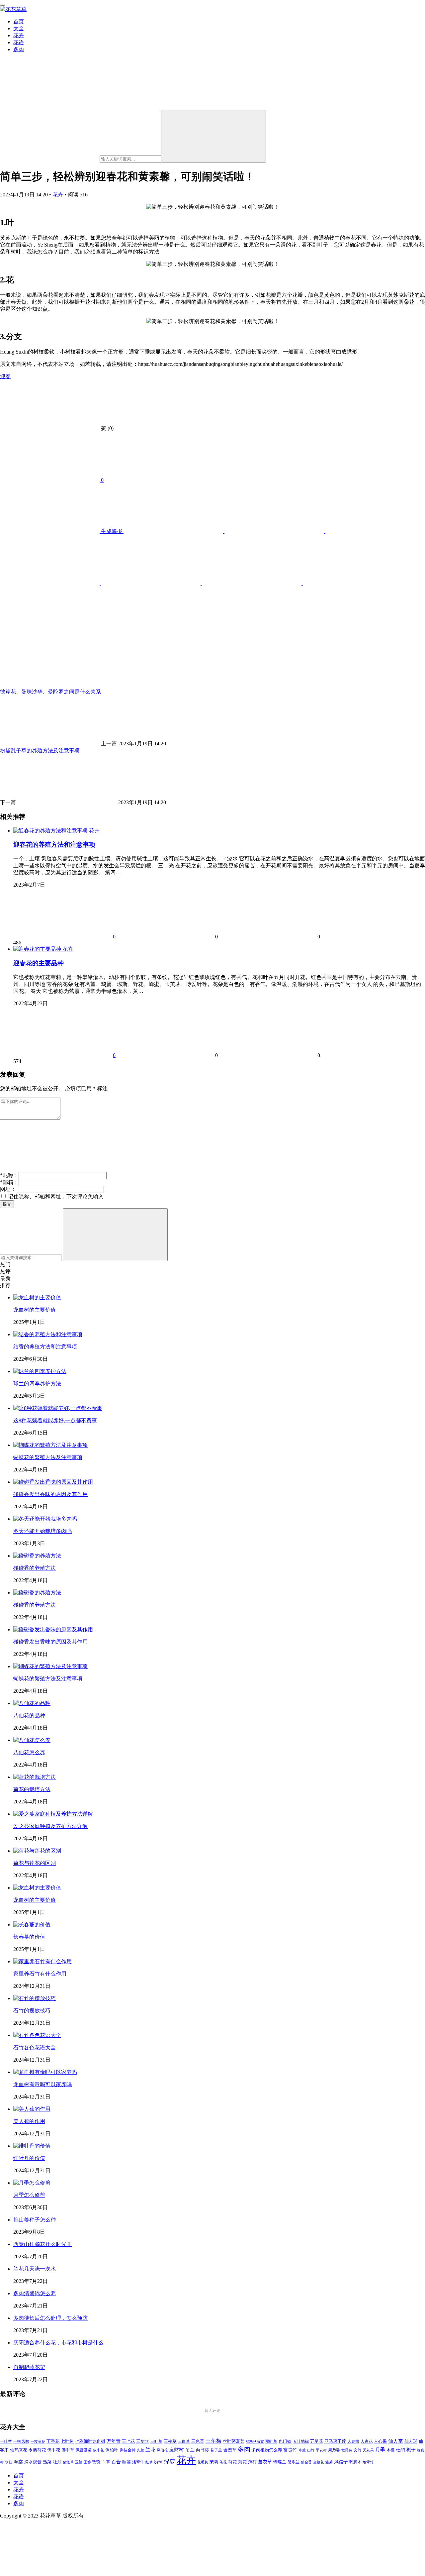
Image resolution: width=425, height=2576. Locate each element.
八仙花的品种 (29, 1716)
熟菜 (47, 2462)
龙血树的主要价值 (35, 1310)
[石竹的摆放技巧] (35, 1998)
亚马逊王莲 (335, 2441)
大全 (19, 28)
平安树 (321, 2450)
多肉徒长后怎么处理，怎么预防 (50, 2318)
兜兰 (140, 2450)
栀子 (411, 2450)
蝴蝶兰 (280, 2462)
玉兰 (79, 2462)
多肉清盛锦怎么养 (35, 2293)
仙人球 (411, 2441)
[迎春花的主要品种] (38, 949)
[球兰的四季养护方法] (40, 1371)
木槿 (390, 2450)
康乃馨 (334, 2450)
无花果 (368, 2450)
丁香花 (53, 2441)
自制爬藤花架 (29, 2367)
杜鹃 (400, 2450)
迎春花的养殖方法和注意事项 (54, 845)
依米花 (98, 2450)
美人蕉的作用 (29, 2121)
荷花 (232, 2462)
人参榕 (353, 2441)
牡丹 (57, 2462)
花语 (19, 42)
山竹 (311, 2450)
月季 (380, 2450)
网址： (8, 1189)
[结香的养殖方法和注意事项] (48, 1334)
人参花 (367, 2441)
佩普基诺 (84, 2450)
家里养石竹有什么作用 (40, 1974)
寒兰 (302, 2450)
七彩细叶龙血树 (90, 2441)
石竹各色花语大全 (35, 2047)
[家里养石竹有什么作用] (42, 1961)
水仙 (9, 2462)
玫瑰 (96, 2462)
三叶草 (156, 2442)
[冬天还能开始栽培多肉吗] (45, 1519)
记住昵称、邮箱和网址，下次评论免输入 (55, 1196)
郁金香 (306, 2462)
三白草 (184, 2441)
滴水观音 (33, 2462)
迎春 (5, 376)
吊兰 (190, 2450)
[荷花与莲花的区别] (37, 1851)
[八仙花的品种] (32, 1703)
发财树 (176, 2450)
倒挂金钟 (127, 2450)
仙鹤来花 (19, 2450)
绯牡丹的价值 (29, 2158)
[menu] (3, 5)
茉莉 (214, 2462)
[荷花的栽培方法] (35, 1777)
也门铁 (285, 2441)
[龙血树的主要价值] (37, 1297)
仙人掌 (396, 2441)
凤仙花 (162, 2450)
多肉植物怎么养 (267, 2450)
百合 (116, 2462)
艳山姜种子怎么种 (35, 2220)
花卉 (19, 35)
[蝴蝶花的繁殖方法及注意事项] (50, 1445)
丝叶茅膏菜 (234, 2441)
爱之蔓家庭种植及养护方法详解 (50, 1826)
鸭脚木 (355, 2462)
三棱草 (170, 2441)
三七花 (128, 2441)
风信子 (341, 2462)
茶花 (223, 2462)
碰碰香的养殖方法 (35, 1568)
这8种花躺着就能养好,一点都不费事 (55, 1420)
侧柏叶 (112, 2450)
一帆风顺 (21, 2441)
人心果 (380, 2441)
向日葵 (202, 2450)
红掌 (149, 2462)
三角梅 (213, 2441)
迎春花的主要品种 (39, 963)
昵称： (9, 1175)
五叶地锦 (301, 2441)
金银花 (319, 2462)
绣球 (158, 2462)
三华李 (143, 2441)
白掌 (106, 2462)
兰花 (150, 2450)
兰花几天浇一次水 (35, 2269)
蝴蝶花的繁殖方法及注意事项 (48, 1457)
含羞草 (230, 2450)
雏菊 (329, 2462)
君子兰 (216, 2450)
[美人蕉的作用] (32, 2109)
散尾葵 (347, 2450)
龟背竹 (368, 2462)
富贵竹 (290, 2450)
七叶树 (67, 2441)
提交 (7, 1204)
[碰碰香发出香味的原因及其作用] (53, 1482)
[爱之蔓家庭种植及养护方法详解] (53, 1814)
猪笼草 (68, 2462)
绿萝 (170, 2462)
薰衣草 (265, 2462)
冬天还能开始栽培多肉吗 (42, 1531)
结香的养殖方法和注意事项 (45, 1347)
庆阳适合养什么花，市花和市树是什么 (58, 2343)
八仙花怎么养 (29, 1752)
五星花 (317, 2441)
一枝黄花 (38, 2441)
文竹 (358, 2450)
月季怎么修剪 (29, 2195)
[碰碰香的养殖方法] (37, 1556)
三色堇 (198, 2441)
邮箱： (9, 1182)
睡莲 (127, 2462)
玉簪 (87, 2462)
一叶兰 (6, 2441)
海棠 (18, 2462)
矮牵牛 (138, 2462)
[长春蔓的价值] (32, 1925)
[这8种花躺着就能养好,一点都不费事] (58, 1408)
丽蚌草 (271, 2442)
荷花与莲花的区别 (35, 1863)
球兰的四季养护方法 (37, 1384)
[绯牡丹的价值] (32, 2146)
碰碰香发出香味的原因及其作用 (50, 1494)
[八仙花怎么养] (32, 1740)
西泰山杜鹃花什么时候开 (42, 2244)
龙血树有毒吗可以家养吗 (42, 2084)
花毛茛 (203, 2462)
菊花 (242, 2462)
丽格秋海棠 (255, 2441)
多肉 (19, 49)
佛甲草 (68, 2450)
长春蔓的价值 (29, 1937)
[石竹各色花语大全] (37, 2035)
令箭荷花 (37, 2450)
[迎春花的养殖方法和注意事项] (51, 831)
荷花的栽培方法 (32, 1789)
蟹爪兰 (294, 2462)
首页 (19, 21)
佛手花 (54, 2450)
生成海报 (112, 531)
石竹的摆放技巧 (32, 2011)
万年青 (114, 2441)
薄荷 (252, 2462)
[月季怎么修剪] (32, 2183)
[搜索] (213, 136)
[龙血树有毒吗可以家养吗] (45, 2072)
